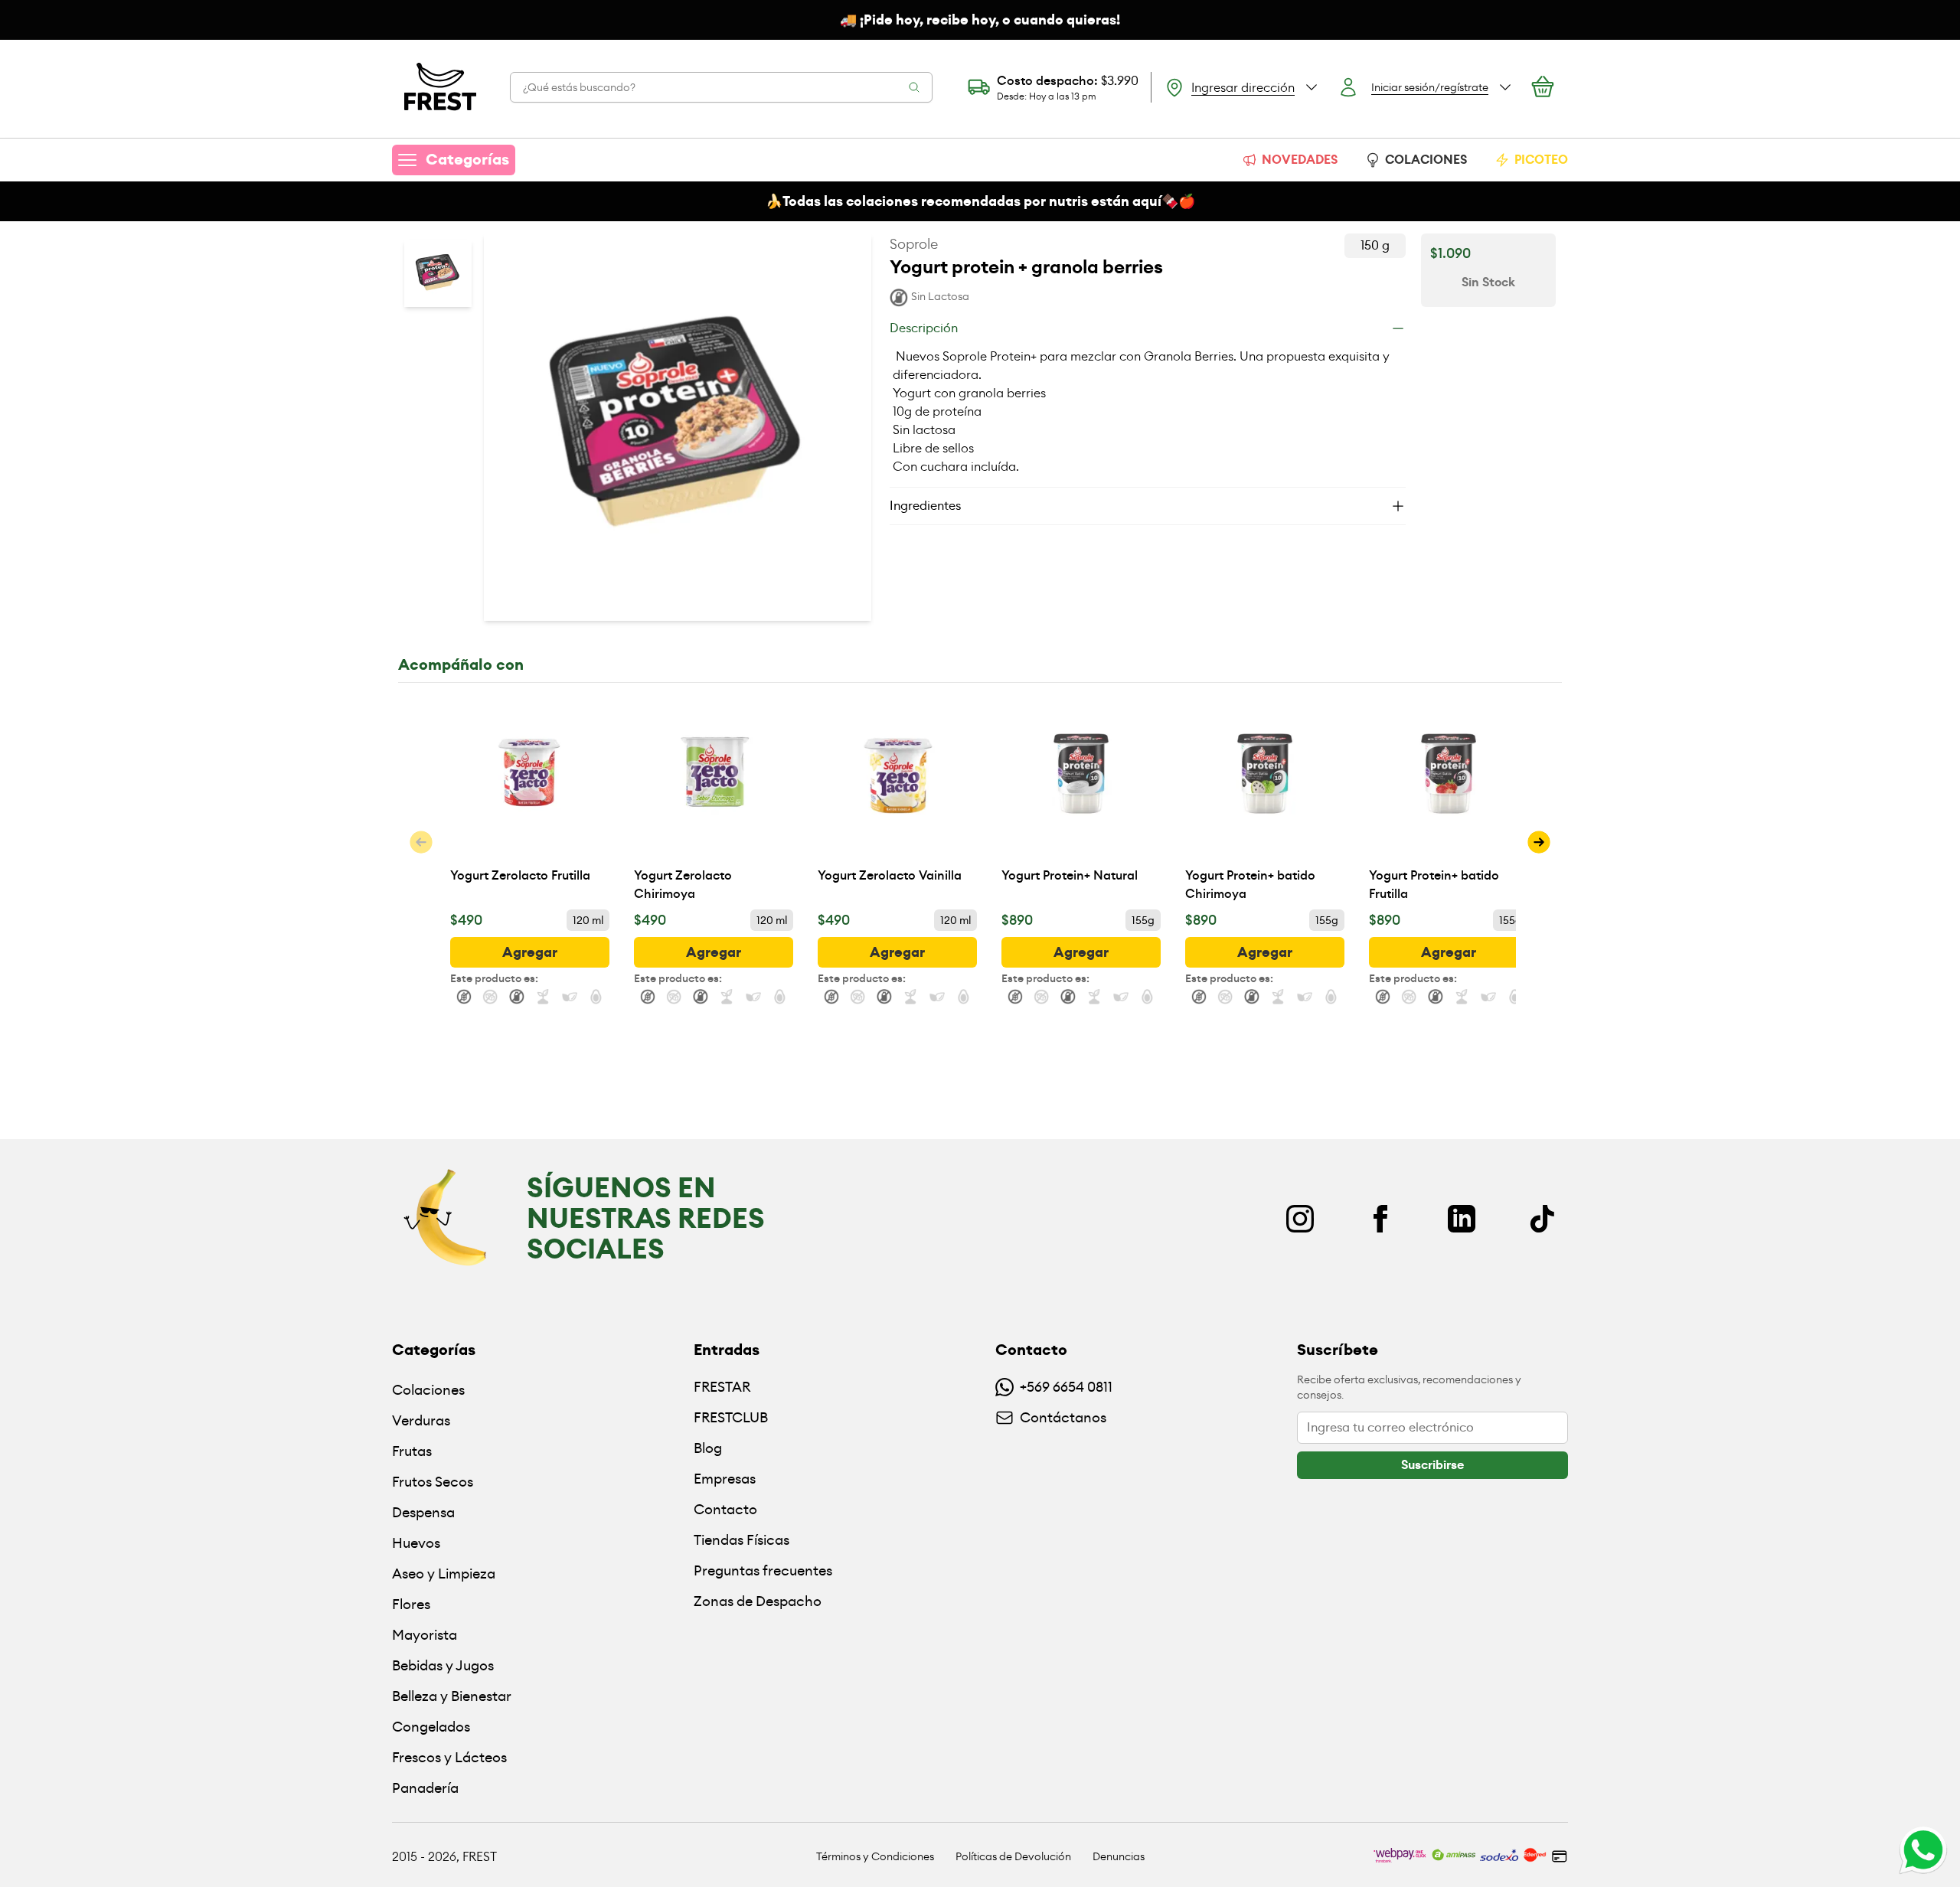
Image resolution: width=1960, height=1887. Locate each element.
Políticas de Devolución (1013, 1856)
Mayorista (425, 1635)
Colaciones (428, 1390)
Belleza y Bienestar (452, 1696)
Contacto (725, 1509)
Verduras (421, 1420)
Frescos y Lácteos (449, 1757)
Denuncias (1119, 1856)
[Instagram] (1300, 1219)
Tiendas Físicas (742, 1540)
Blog (708, 1448)
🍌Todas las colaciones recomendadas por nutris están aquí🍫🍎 (980, 201)
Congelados (431, 1727)
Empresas (725, 1479)
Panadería (425, 1788)
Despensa (423, 1512)
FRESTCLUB (731, 1417)
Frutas (412, 1451)
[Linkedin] (1462, 1219)
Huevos (416, 1543)
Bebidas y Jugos (443, 1665)
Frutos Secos (433, 1482)
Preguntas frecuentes (763, 1570)
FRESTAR (722, 1387)
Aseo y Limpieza (444, 1574)
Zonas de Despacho (758, 1601)
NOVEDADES (1300, 160)
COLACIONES (1426, 160)
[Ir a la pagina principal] (440, 87)
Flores (411, 1604)
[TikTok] (1542, 1219)
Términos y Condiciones (875, 1856)
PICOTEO (1541, 160)
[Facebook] (1380, 1219)
